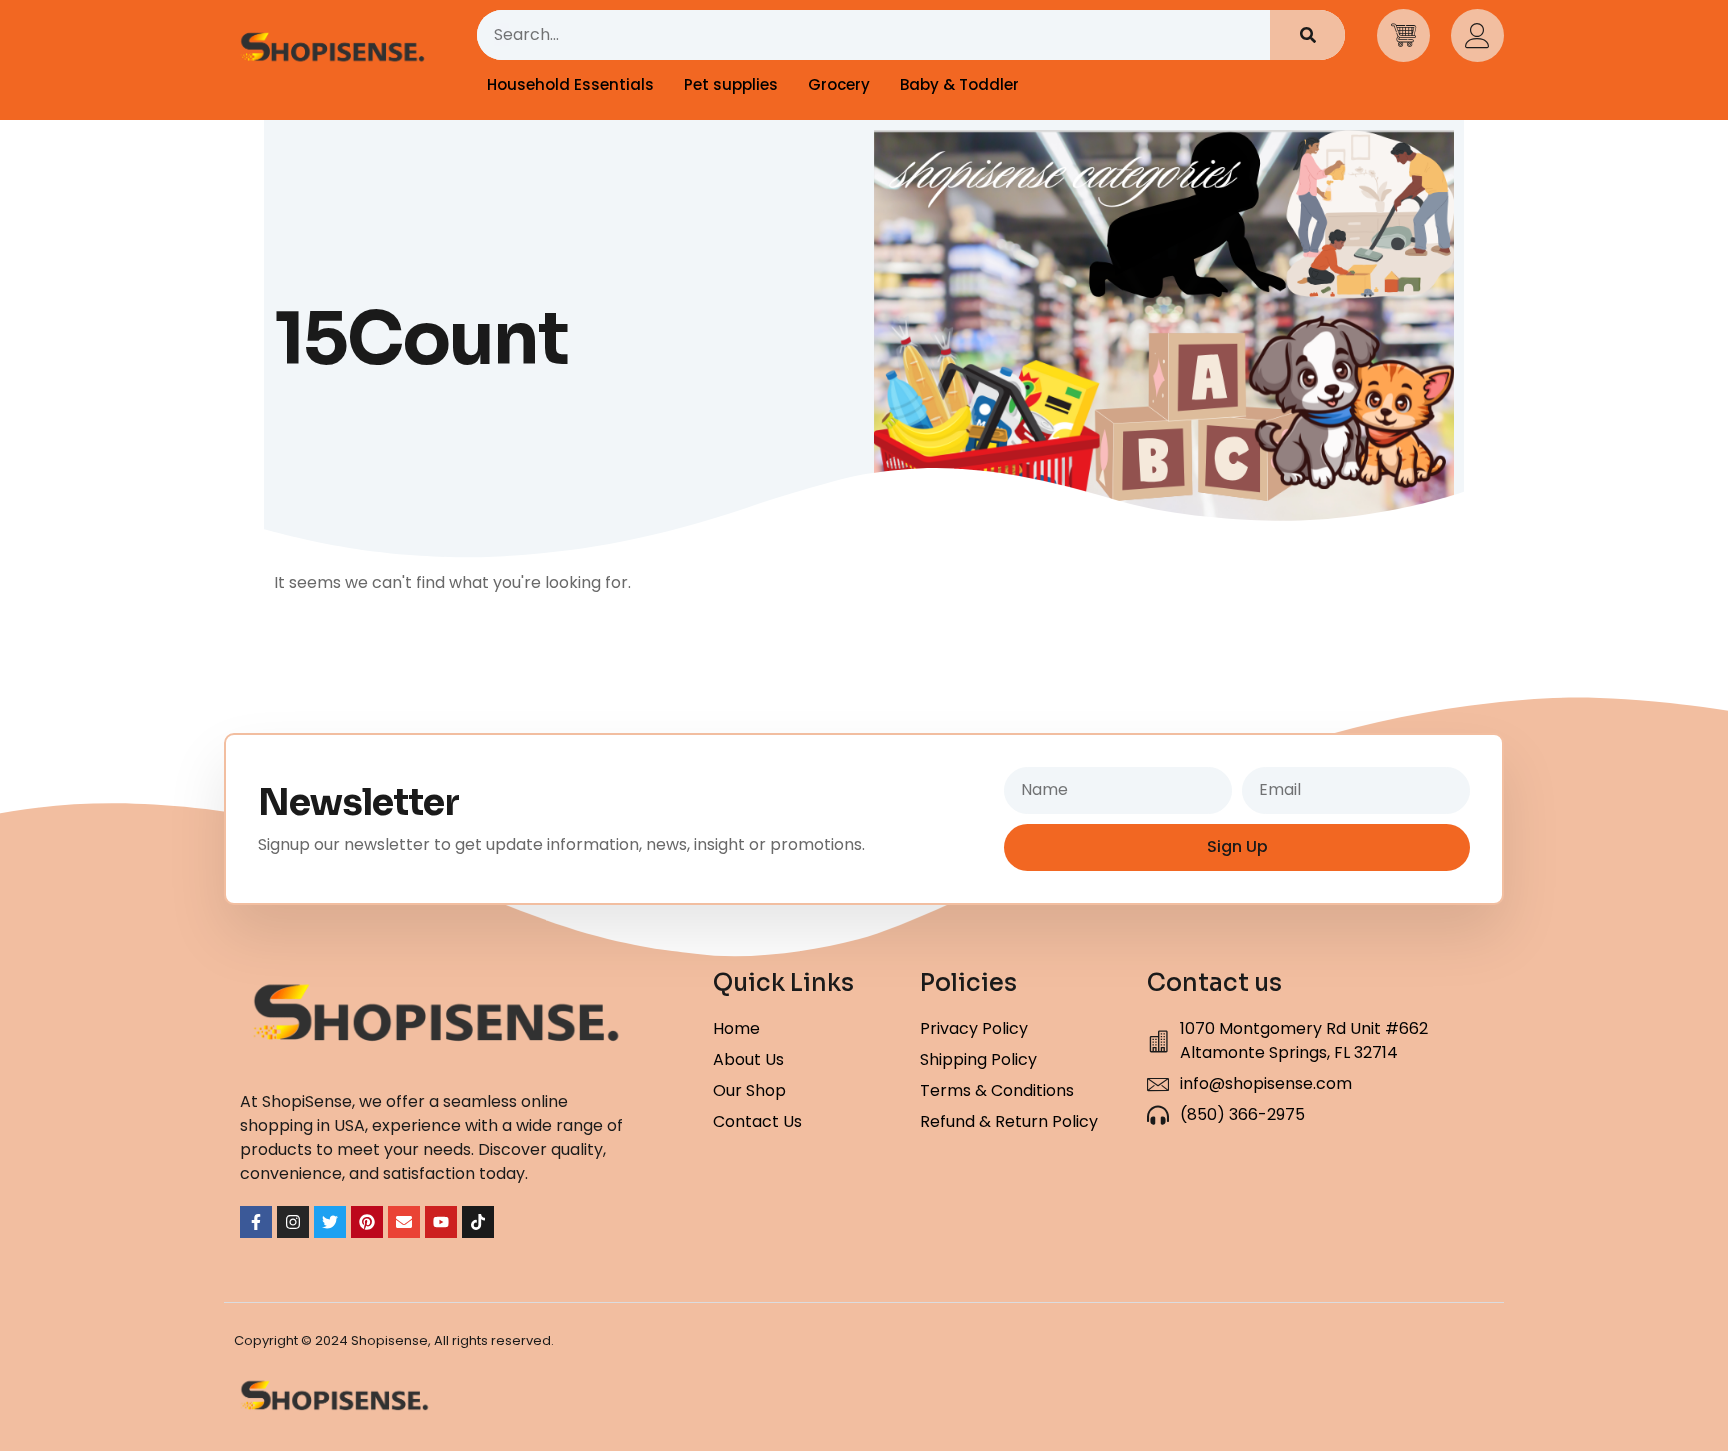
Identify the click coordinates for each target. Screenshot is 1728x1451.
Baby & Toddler (959, 84)
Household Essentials (570, 84)
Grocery (839, 84)
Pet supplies (731, 84)
